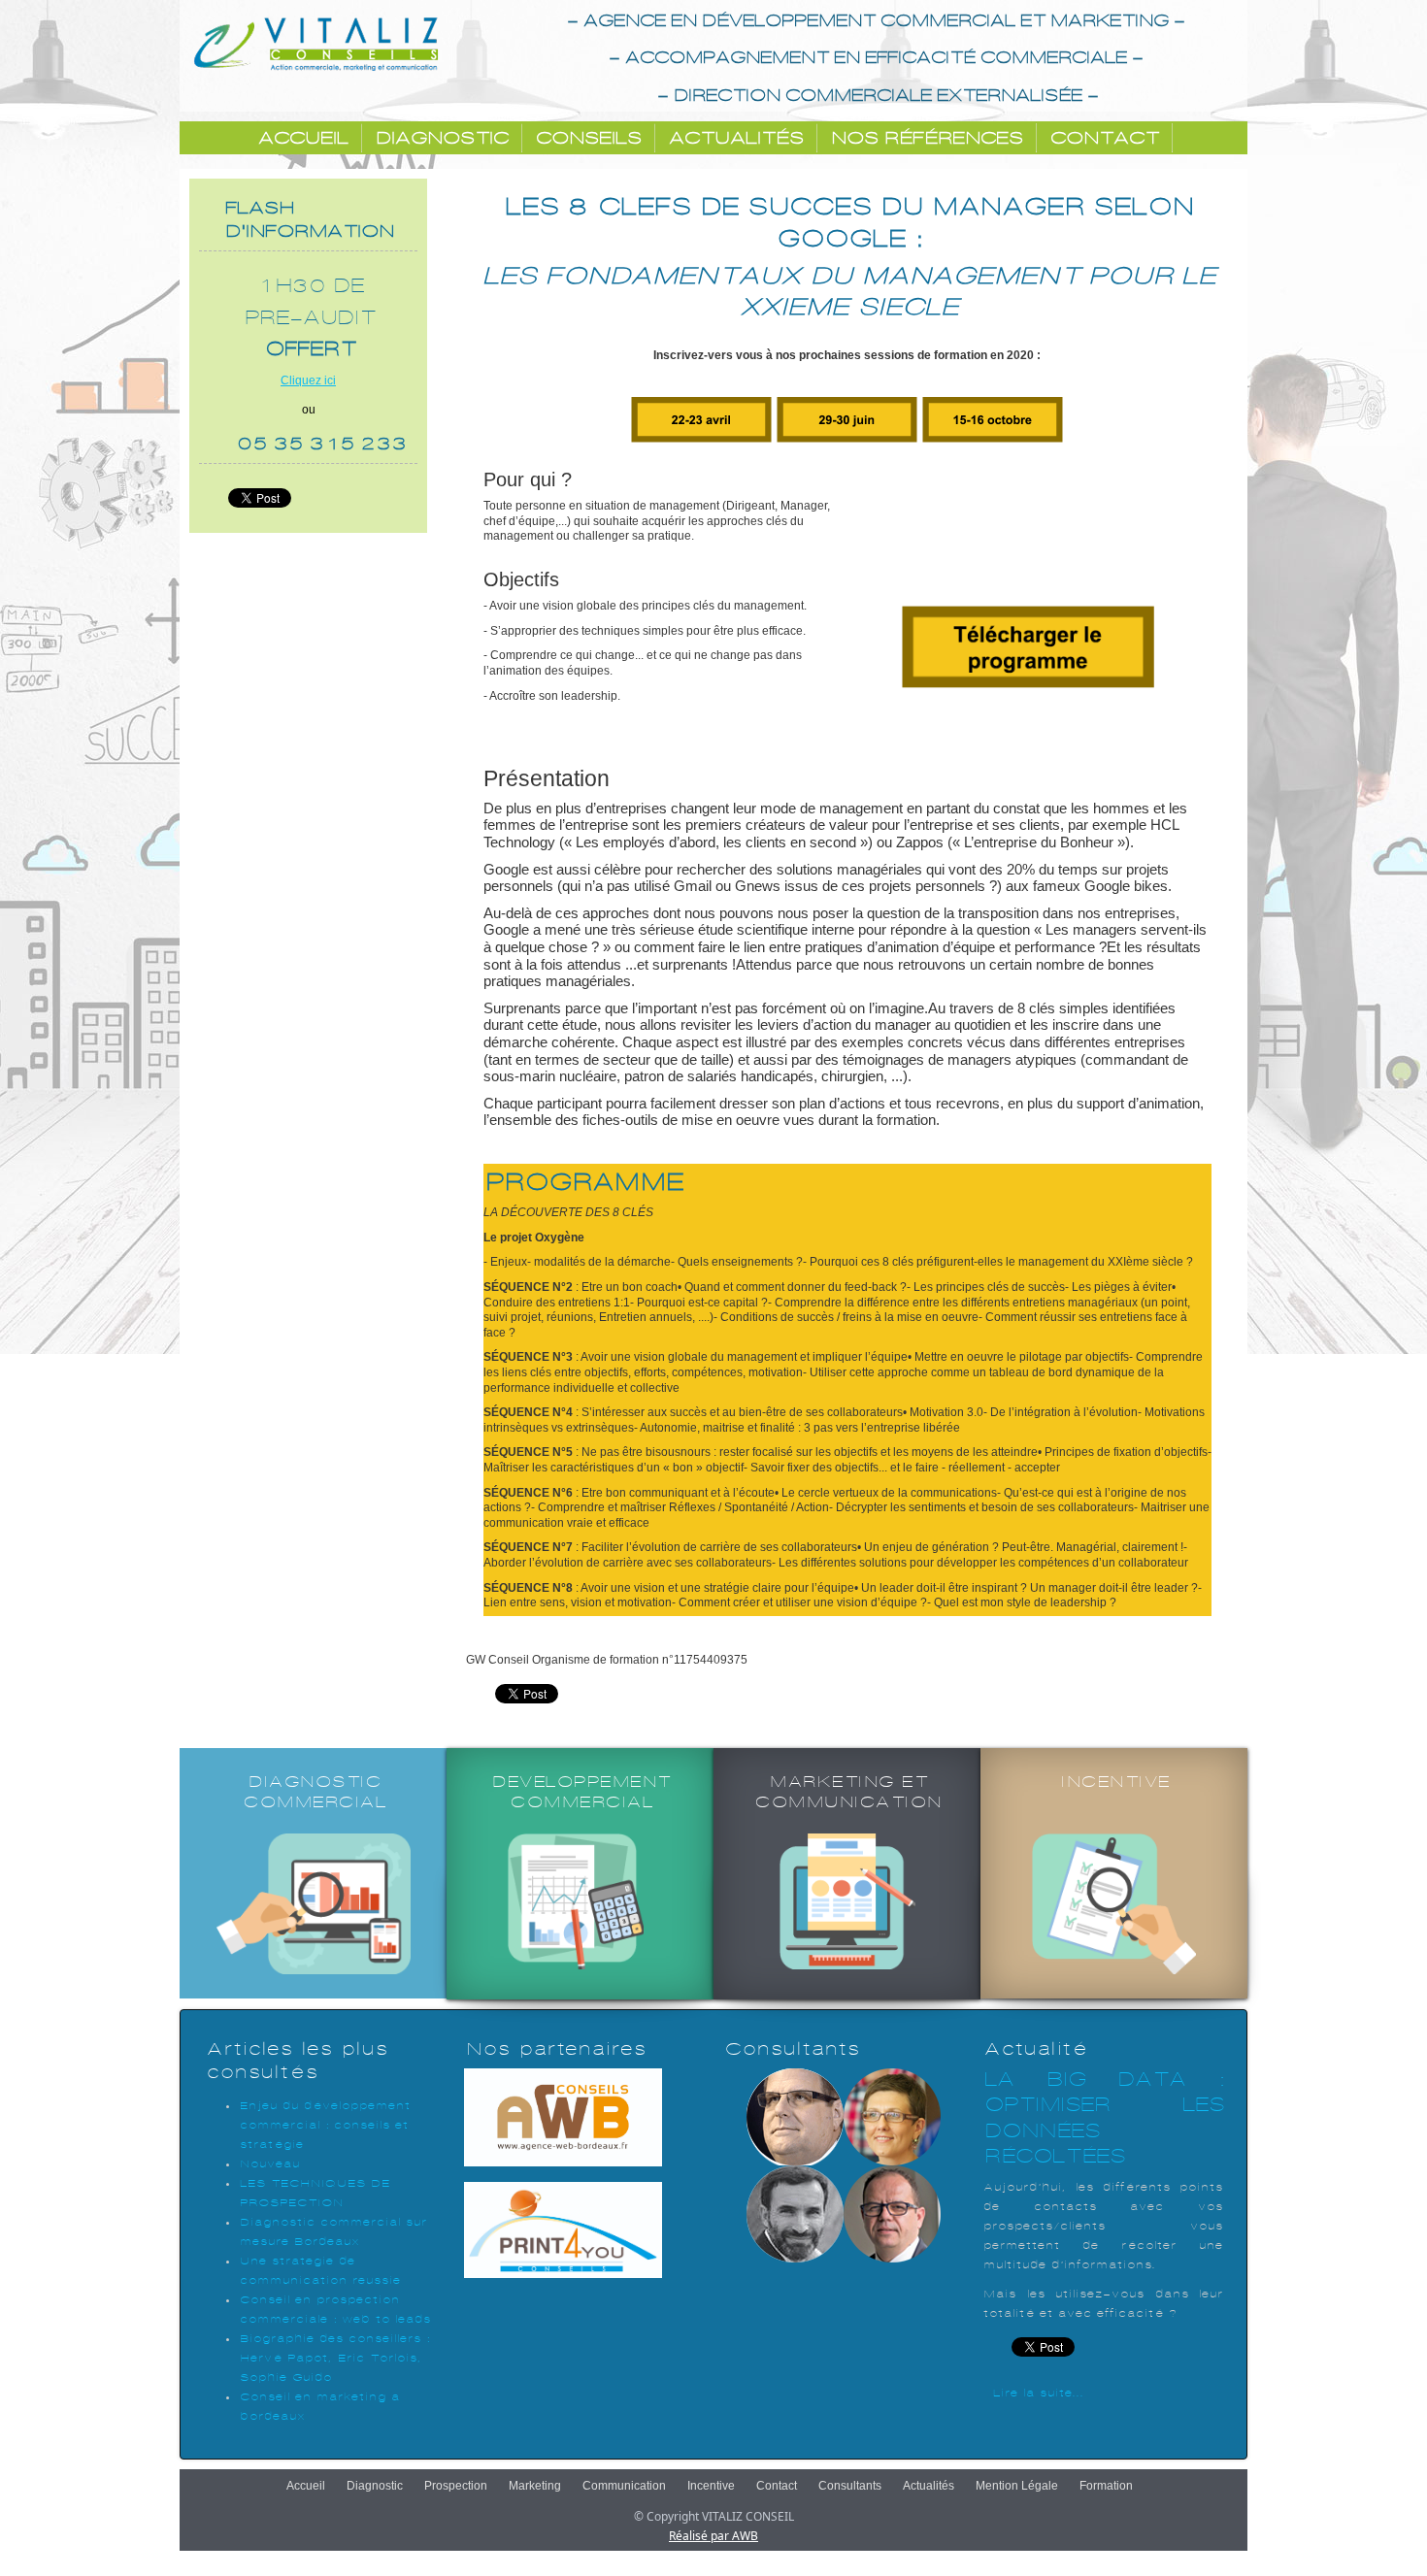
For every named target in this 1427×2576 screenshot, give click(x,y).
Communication (624, 2486)
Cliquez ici (308, 380)
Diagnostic (440, 138)
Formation (1106, 2486)
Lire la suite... (1038, 2393)
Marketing (535, 2486)
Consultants (850, 2486)
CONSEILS (587, 138)
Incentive (711, 2486)
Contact (1103, 138)
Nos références (925, 138)
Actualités (734, 138)
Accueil (301, 138)
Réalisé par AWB (713, 2536)
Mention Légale (1017, 2486)
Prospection (456, 2486)
